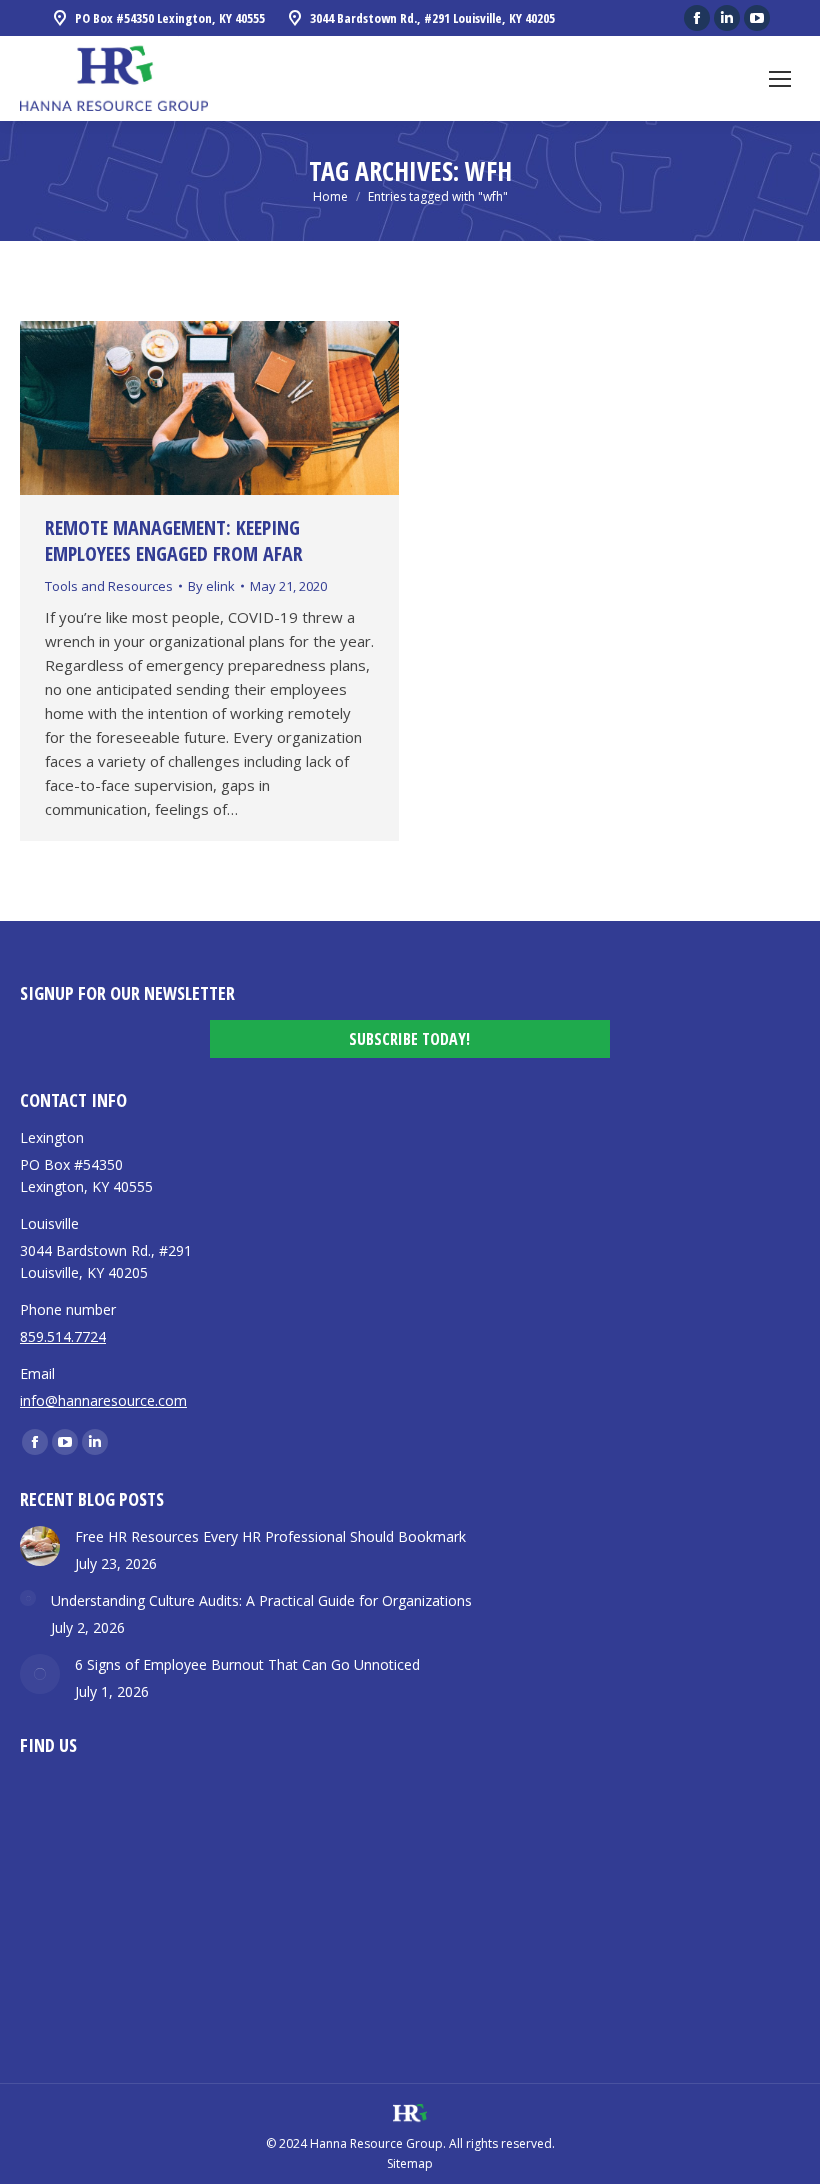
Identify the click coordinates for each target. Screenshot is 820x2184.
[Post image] (40, 1546)
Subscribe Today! (409, 1039)
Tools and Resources (109, 586)
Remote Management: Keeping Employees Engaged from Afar (174, 540)
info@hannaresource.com (103, 1400)
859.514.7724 (63, 1336)
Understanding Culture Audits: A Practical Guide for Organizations (261, 1600)
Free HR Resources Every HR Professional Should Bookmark (270, 1536)
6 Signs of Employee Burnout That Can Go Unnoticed (247, 1664)
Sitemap (410, 2163)
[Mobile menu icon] (780, 79)
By (211, 586)
